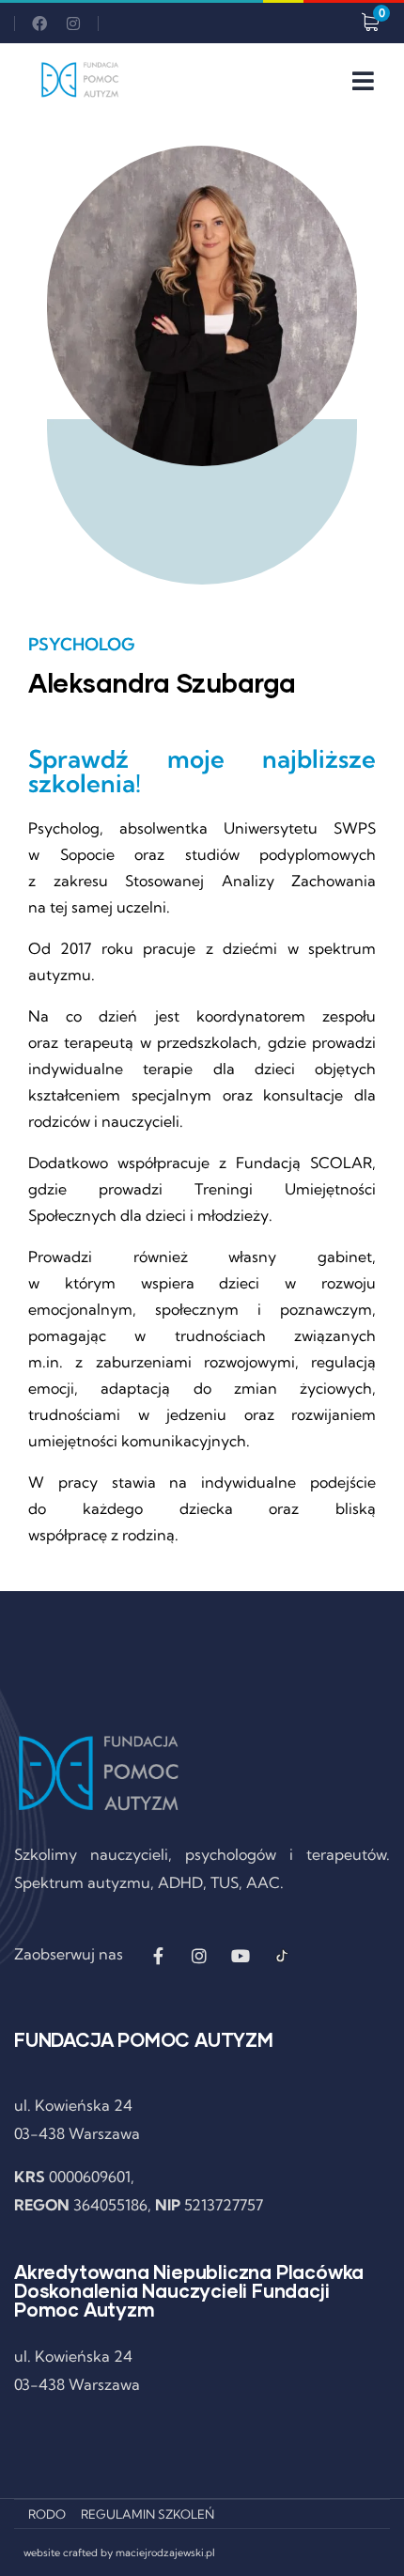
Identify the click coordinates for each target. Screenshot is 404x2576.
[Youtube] (241, 1956)
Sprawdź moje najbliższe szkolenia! (202, 771)
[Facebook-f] (158, 1956)
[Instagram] (73, 23)
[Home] (80, 80)
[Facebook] (39, 23)
